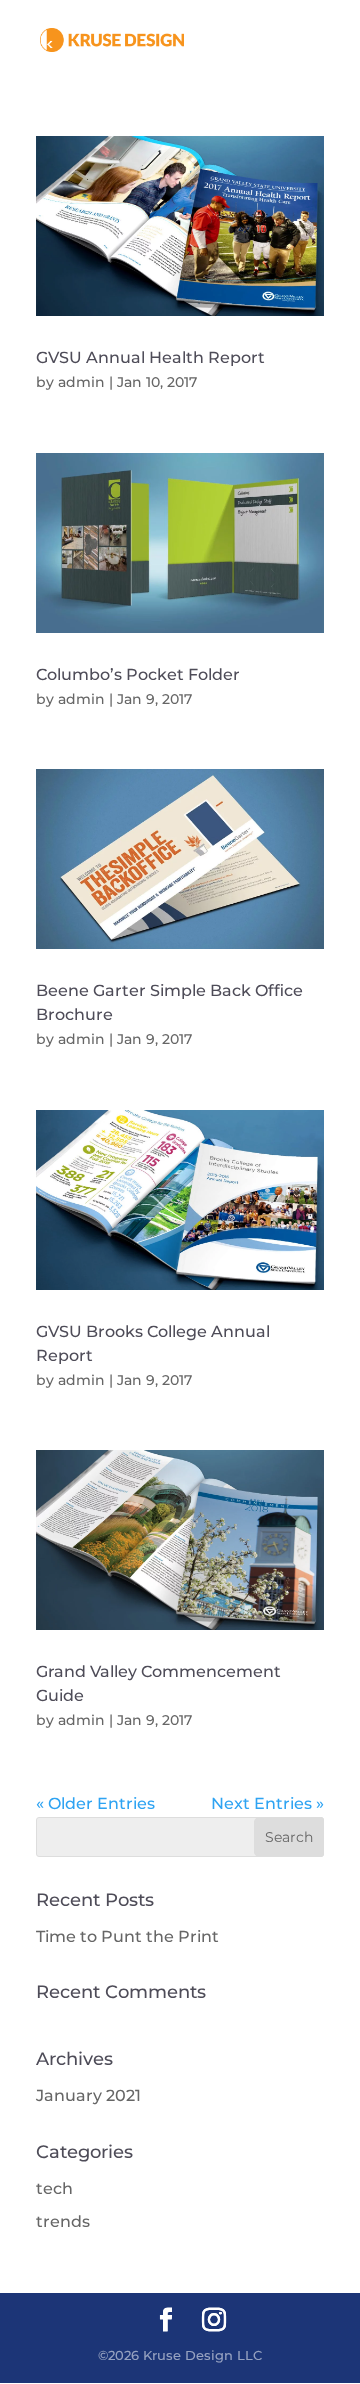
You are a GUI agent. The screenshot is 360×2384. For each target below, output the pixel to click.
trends (63, 2221)
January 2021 (88, 2095)
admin (81, 382)
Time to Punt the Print (127, 1936)
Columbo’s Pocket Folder (138, 674)
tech (54, 2188)
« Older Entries (95, 1803)
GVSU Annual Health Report (150, 357)
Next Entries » (267, 1803)
